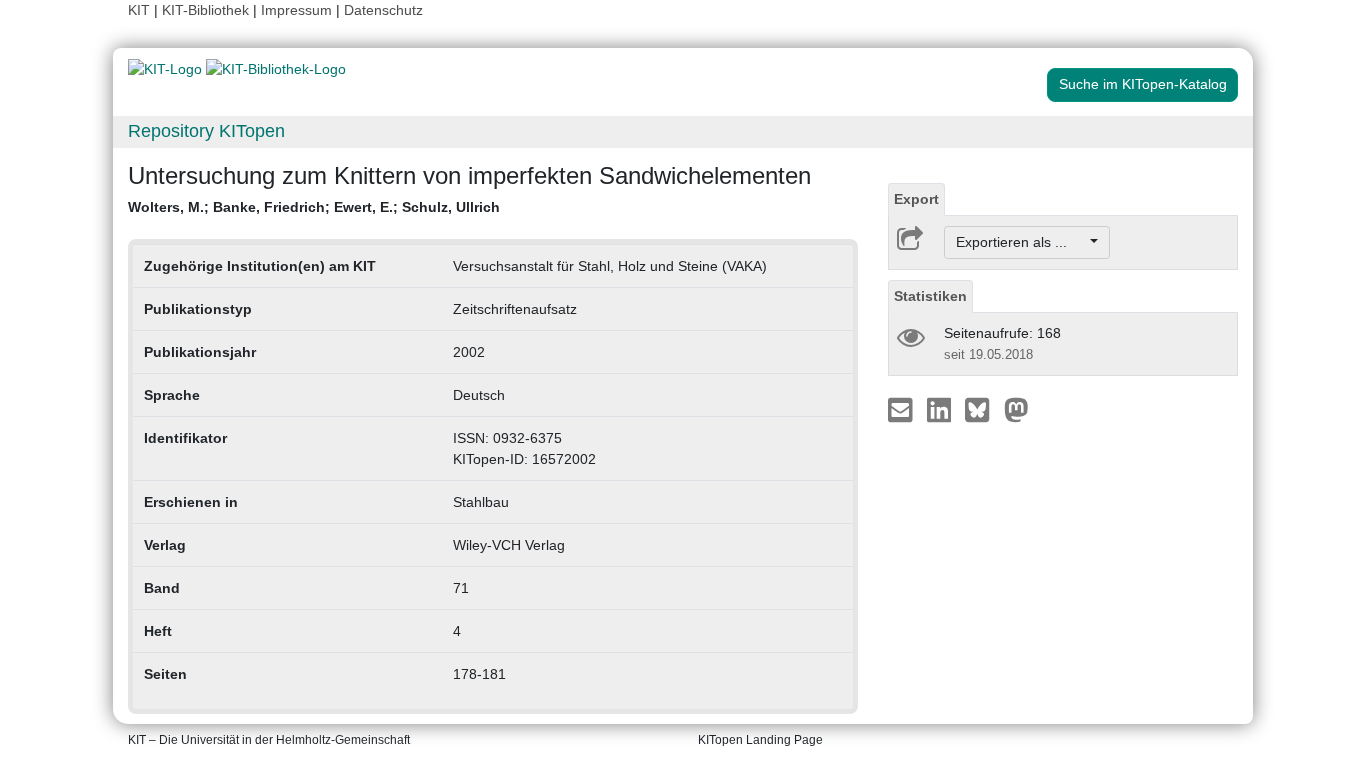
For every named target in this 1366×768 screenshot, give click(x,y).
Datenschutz (383, 10)
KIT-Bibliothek (207, 10)
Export (916, 199)
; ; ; (314, 207)
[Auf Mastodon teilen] (1016, 409)
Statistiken (930, 296)
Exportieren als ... (1021, 242)
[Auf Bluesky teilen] (982, 409)
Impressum (296, 10)
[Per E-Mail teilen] (902, 409)
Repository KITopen (206, 131)
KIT (139, 10)
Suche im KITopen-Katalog (1143, 84)
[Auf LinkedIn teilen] (941, 409)
